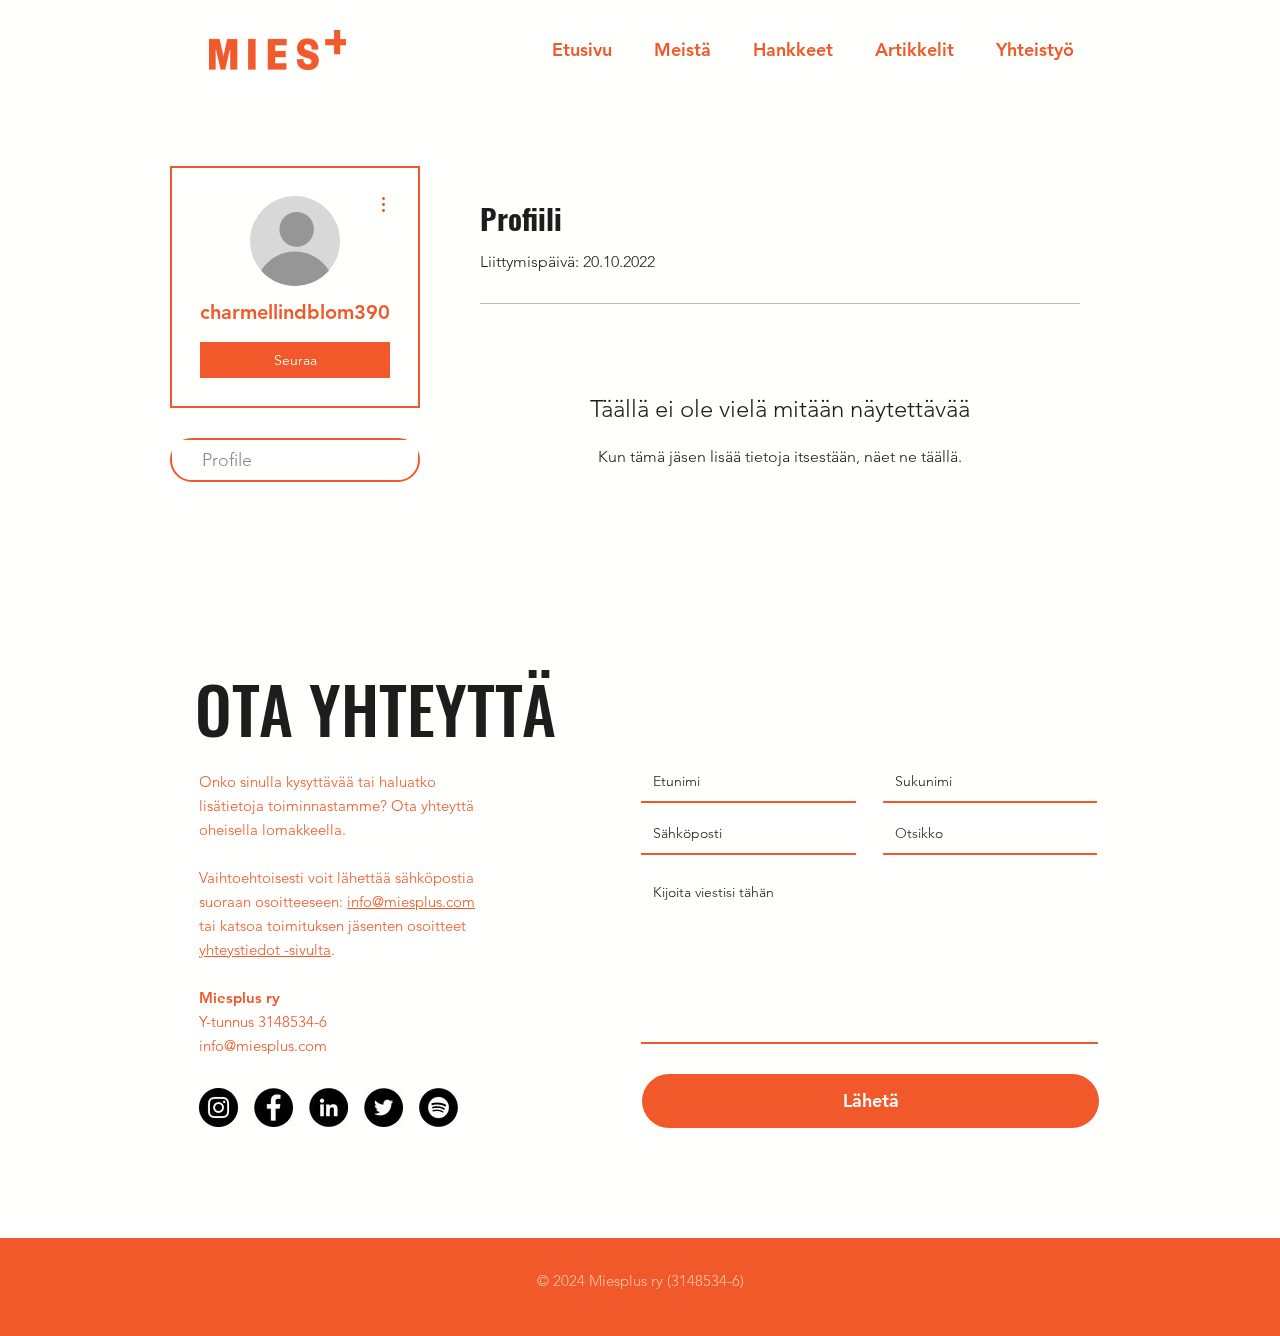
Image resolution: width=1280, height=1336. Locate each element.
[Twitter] (383, 1107)
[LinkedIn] (328, 1107)
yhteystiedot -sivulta (265, 949)
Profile (227, 460)
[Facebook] (273, 1107)
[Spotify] (438, 1107)
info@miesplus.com (411, 901)
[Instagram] (218, 1107)
